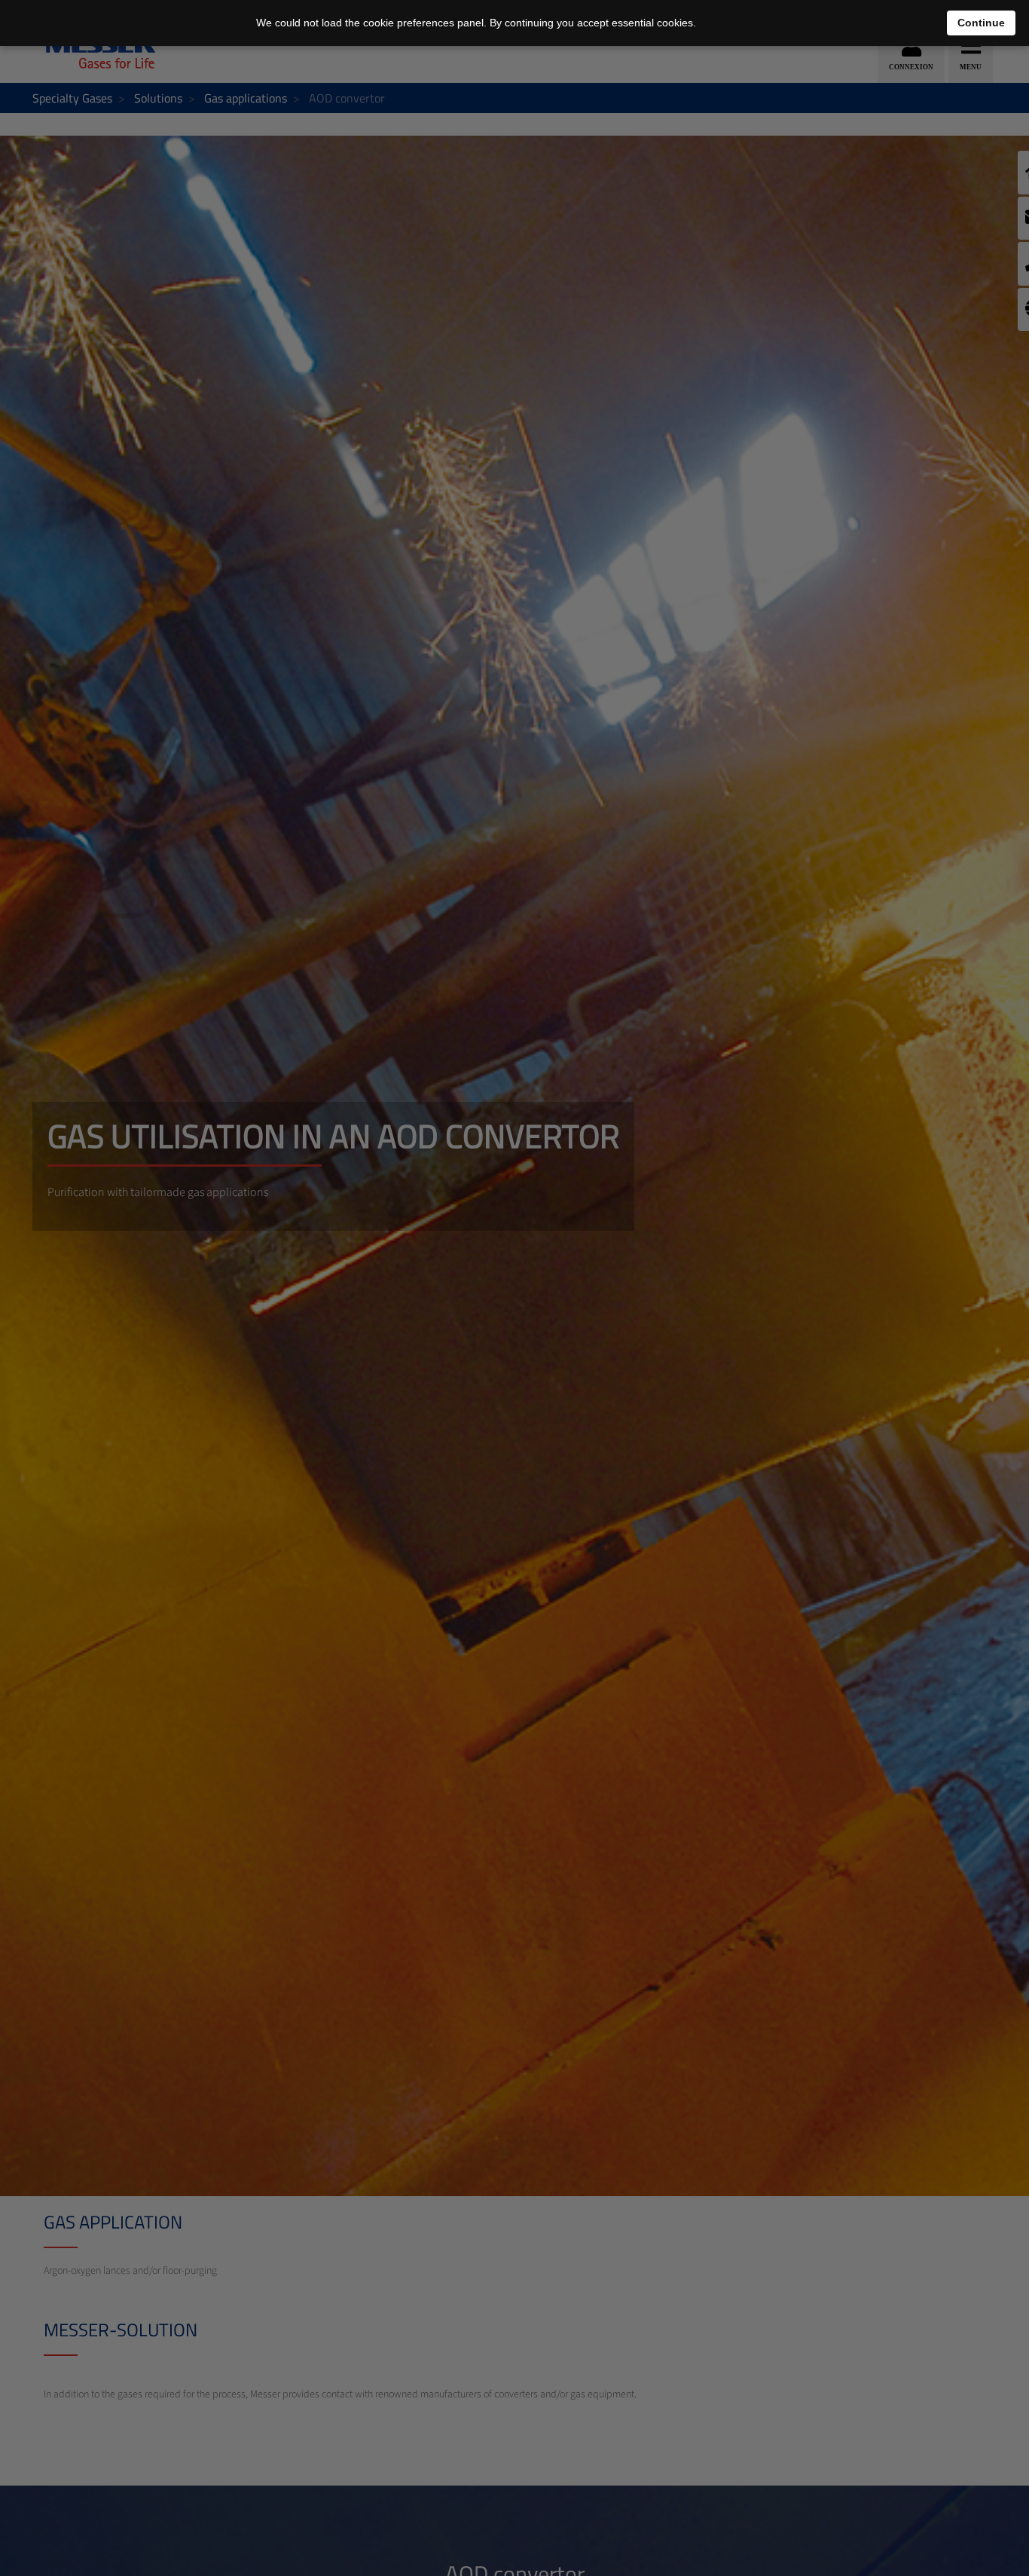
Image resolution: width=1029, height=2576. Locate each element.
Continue (981, 23)
